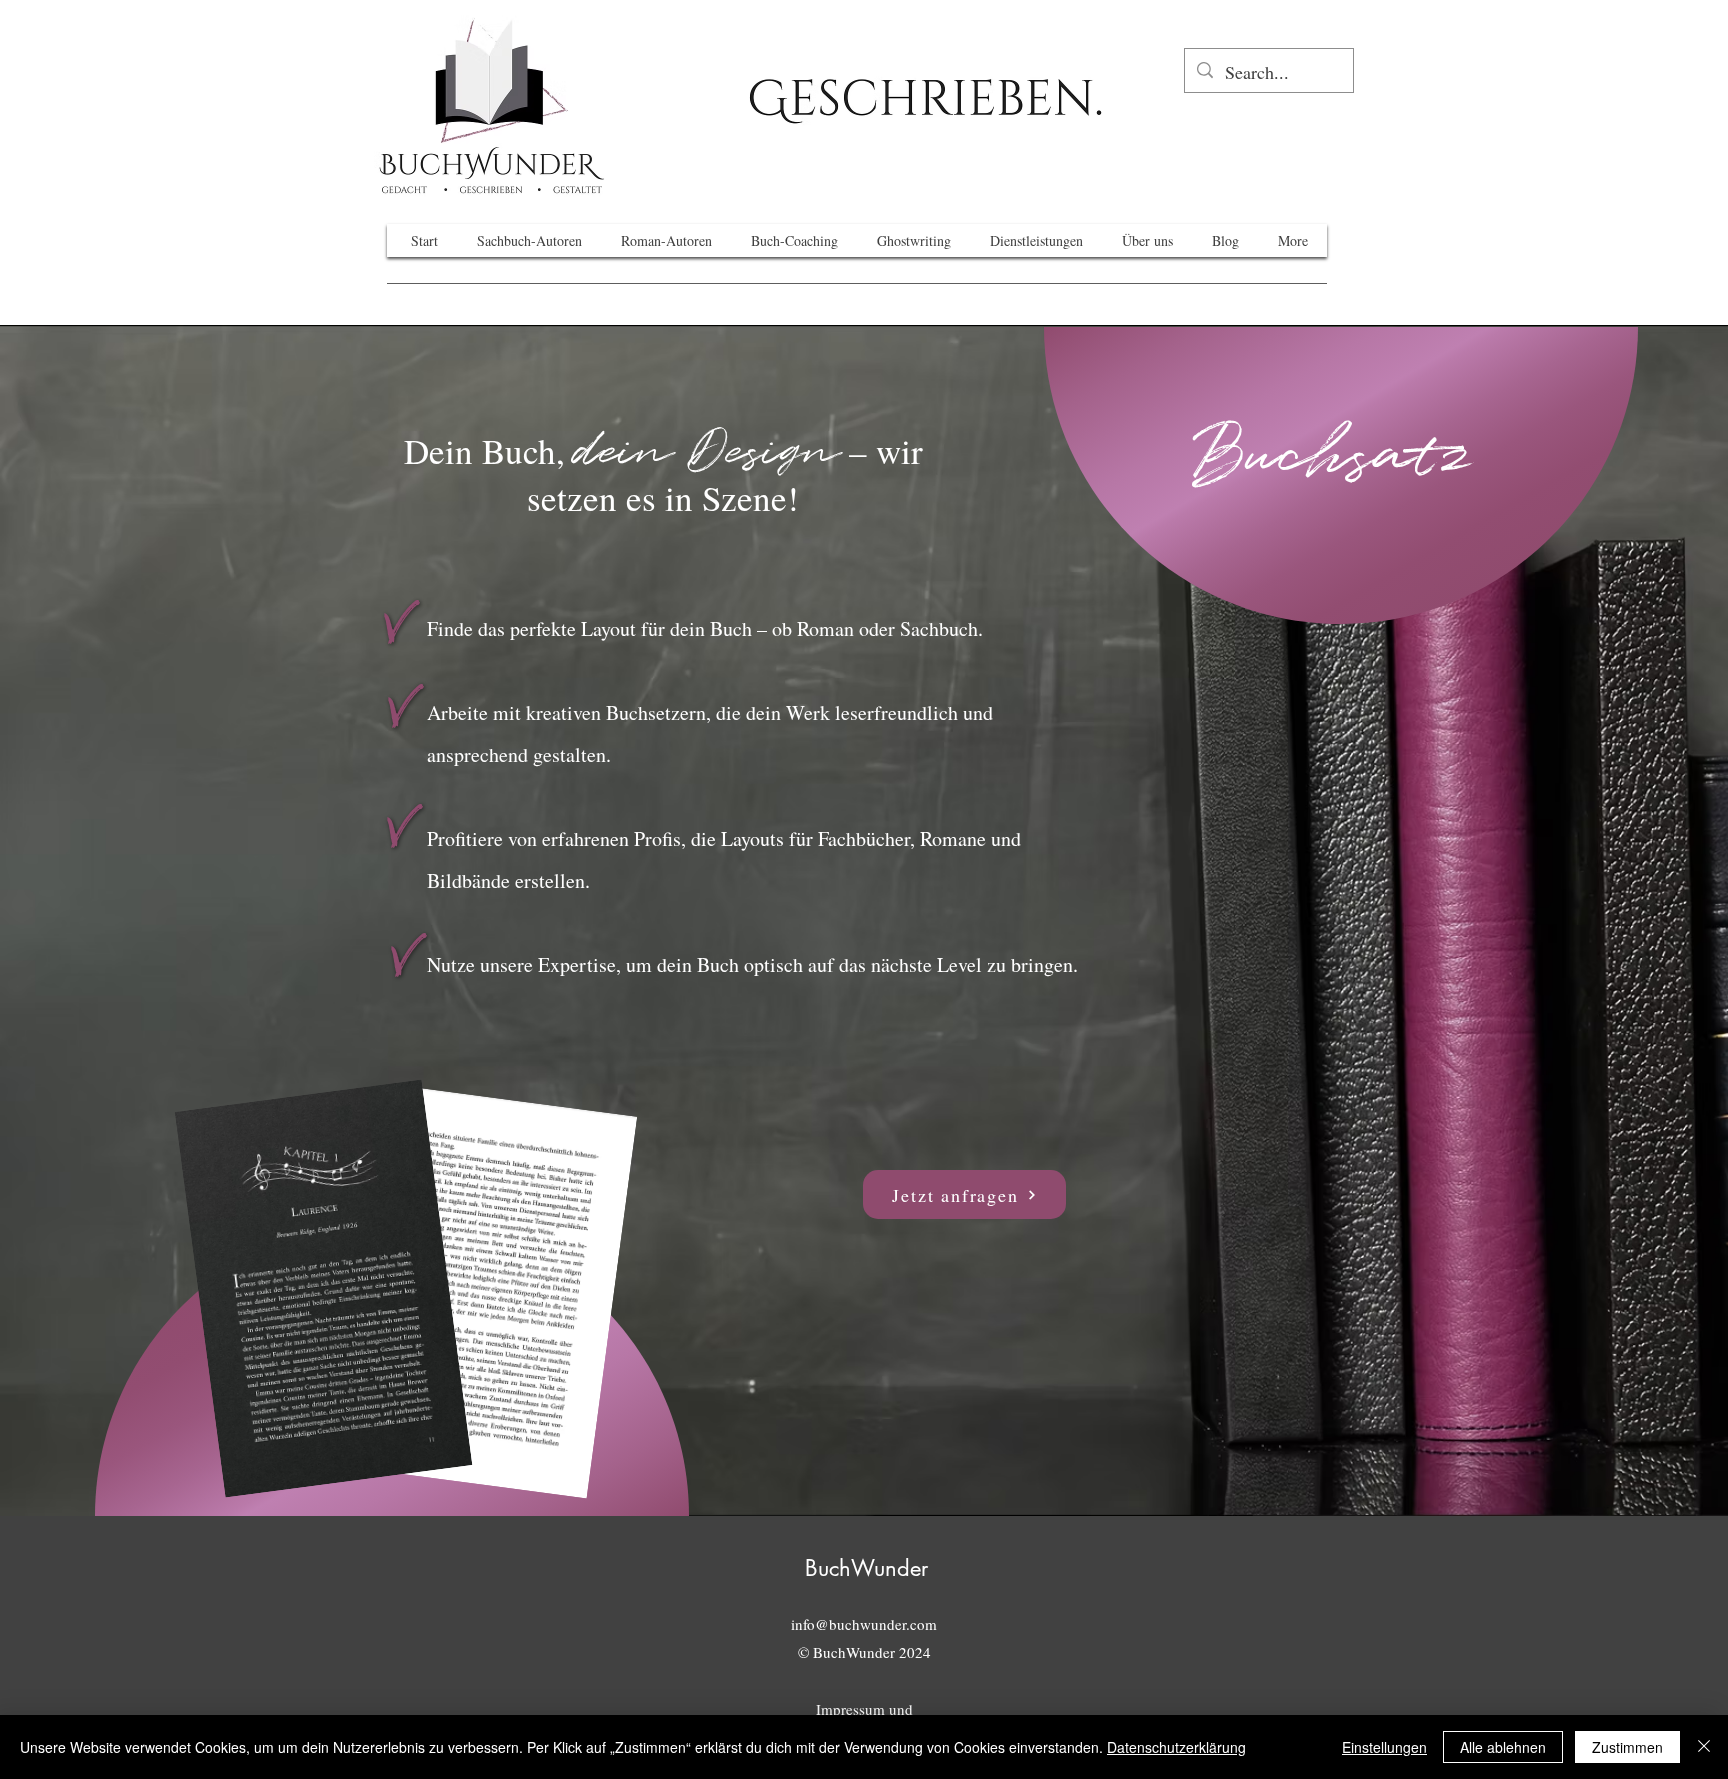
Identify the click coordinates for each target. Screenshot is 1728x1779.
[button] (925, 100)
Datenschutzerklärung (1176, 1747)
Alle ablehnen (1503, 1747)
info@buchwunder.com (864, 1624)
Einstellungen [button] (1384, 1747)
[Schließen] (1704, 1747)
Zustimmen (1627, 1747)
